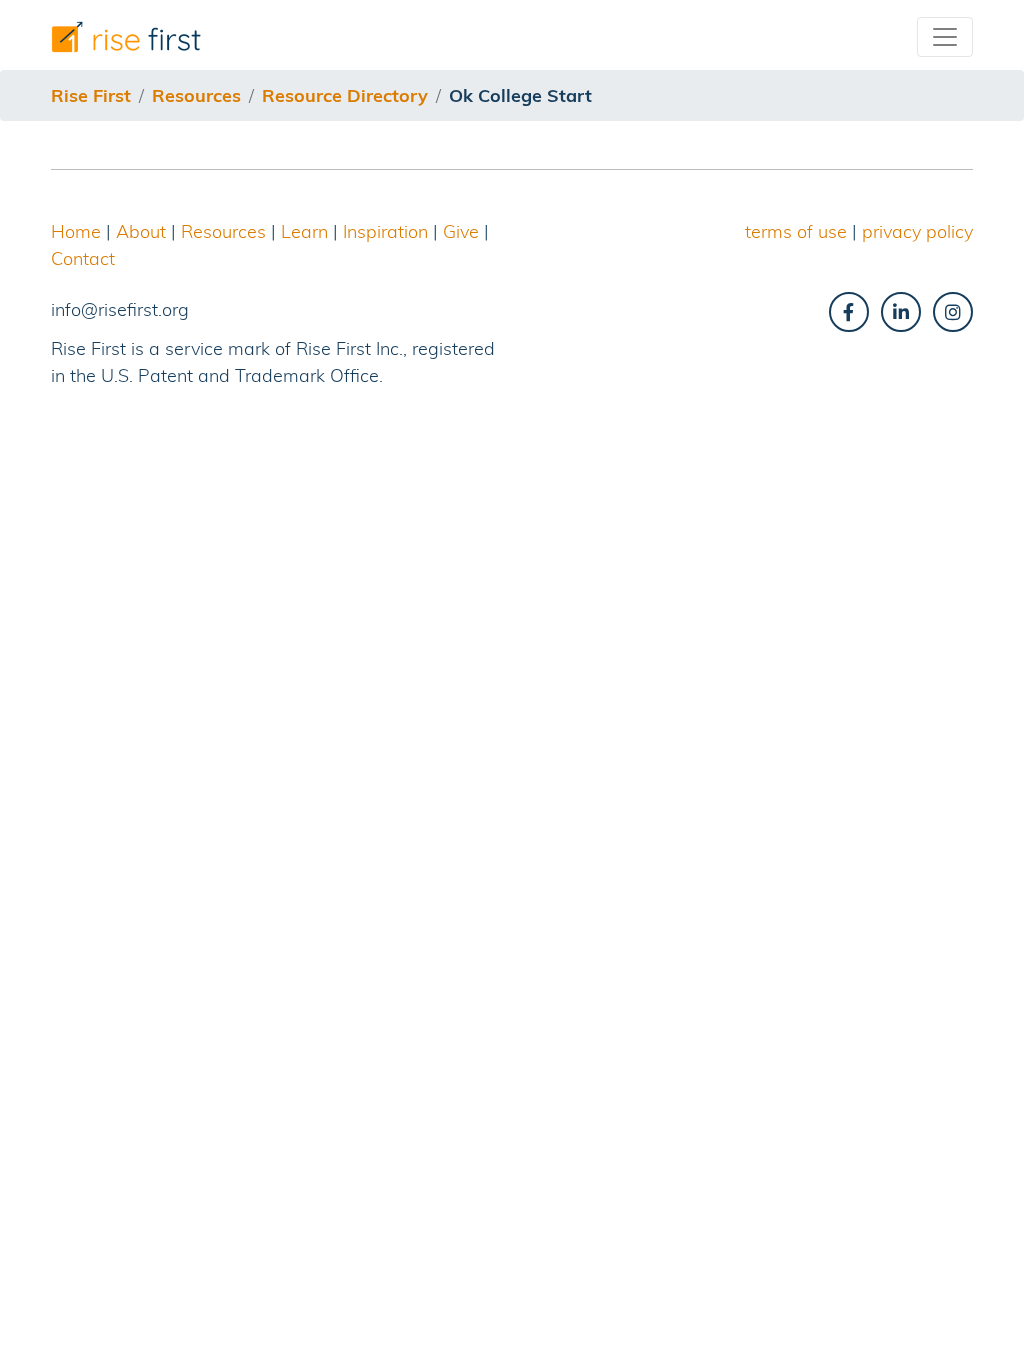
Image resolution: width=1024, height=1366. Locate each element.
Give (461, 231)
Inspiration (385, 231)
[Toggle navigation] (945, 37)
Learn (304, 231)
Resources (223, 231)
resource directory (345, 95)
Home (76, 231)
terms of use (796, 231)
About (141, 231)
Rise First (91, 95)
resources (196, 95)
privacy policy (917, 231)
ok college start (520, 95)
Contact (83, 258)
